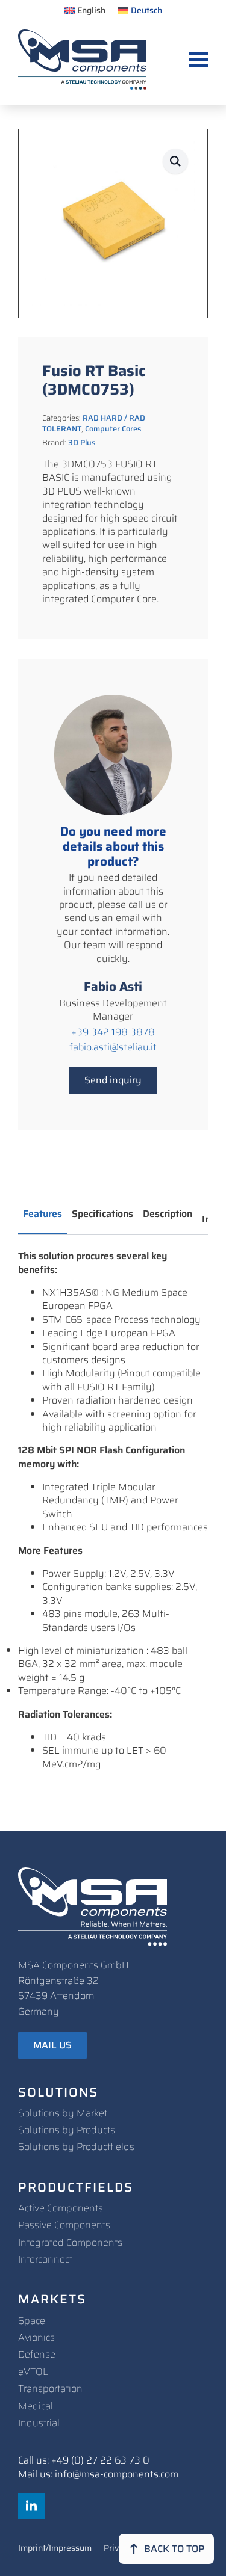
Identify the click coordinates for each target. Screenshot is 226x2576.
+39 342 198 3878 (113, 1032)
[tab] (42, 1214)
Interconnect (45, 2259)
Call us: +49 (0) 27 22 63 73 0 (84, 2460)
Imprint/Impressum (55, 2549)
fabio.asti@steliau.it (113, 1047)
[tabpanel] (113, 1510)
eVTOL (33, 2372)
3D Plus (82, 442)
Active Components (61, 2208)
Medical (36, 2406)
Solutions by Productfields (76, 2147)
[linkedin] (31, 2506)
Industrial (39, 2423)
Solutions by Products (67, 2130)
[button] (175, 161)
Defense (37, 2354)
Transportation (50, 2389)
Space (32, 2321)
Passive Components (64, 2225)
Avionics (36, 2337)
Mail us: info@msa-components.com (98, 2474)
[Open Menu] (198, 60)
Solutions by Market (63, 2113)
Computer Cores (113, 429)
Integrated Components (70, 2242)
